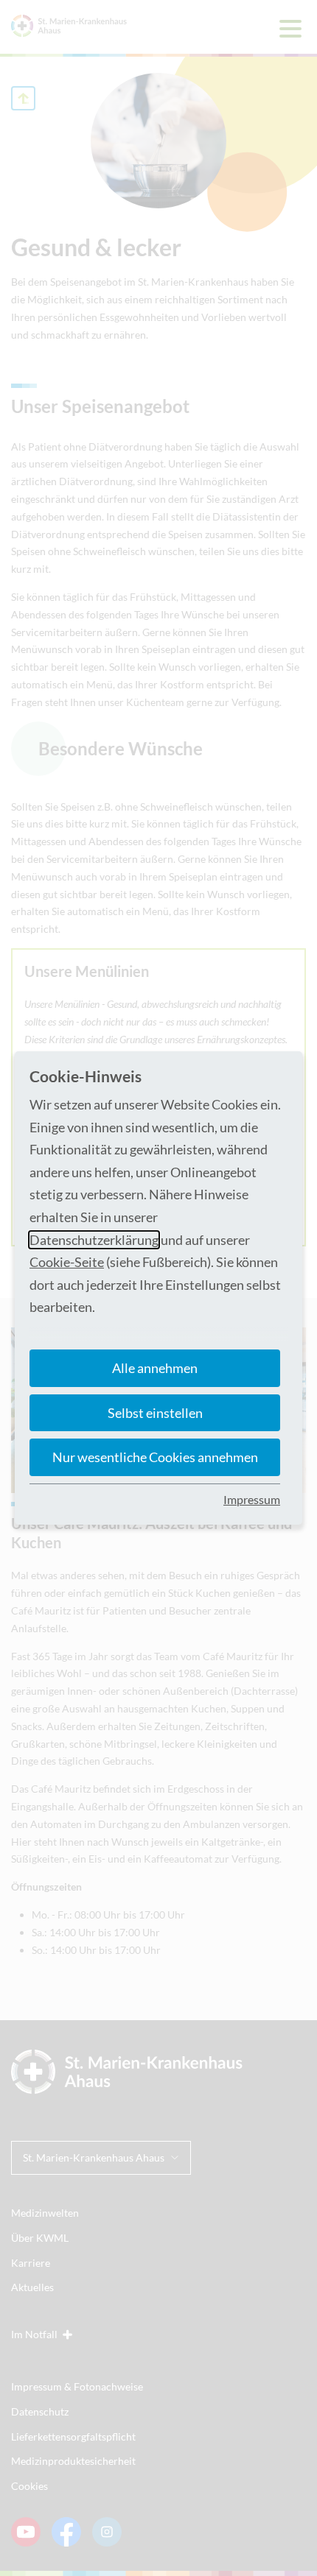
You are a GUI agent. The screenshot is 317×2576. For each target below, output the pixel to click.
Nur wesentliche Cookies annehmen (155, 1457)
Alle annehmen (155, 1368)
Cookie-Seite (67, 1262)
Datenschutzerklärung (94, 1240)
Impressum (252, 1499)
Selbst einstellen (155, 1413)
